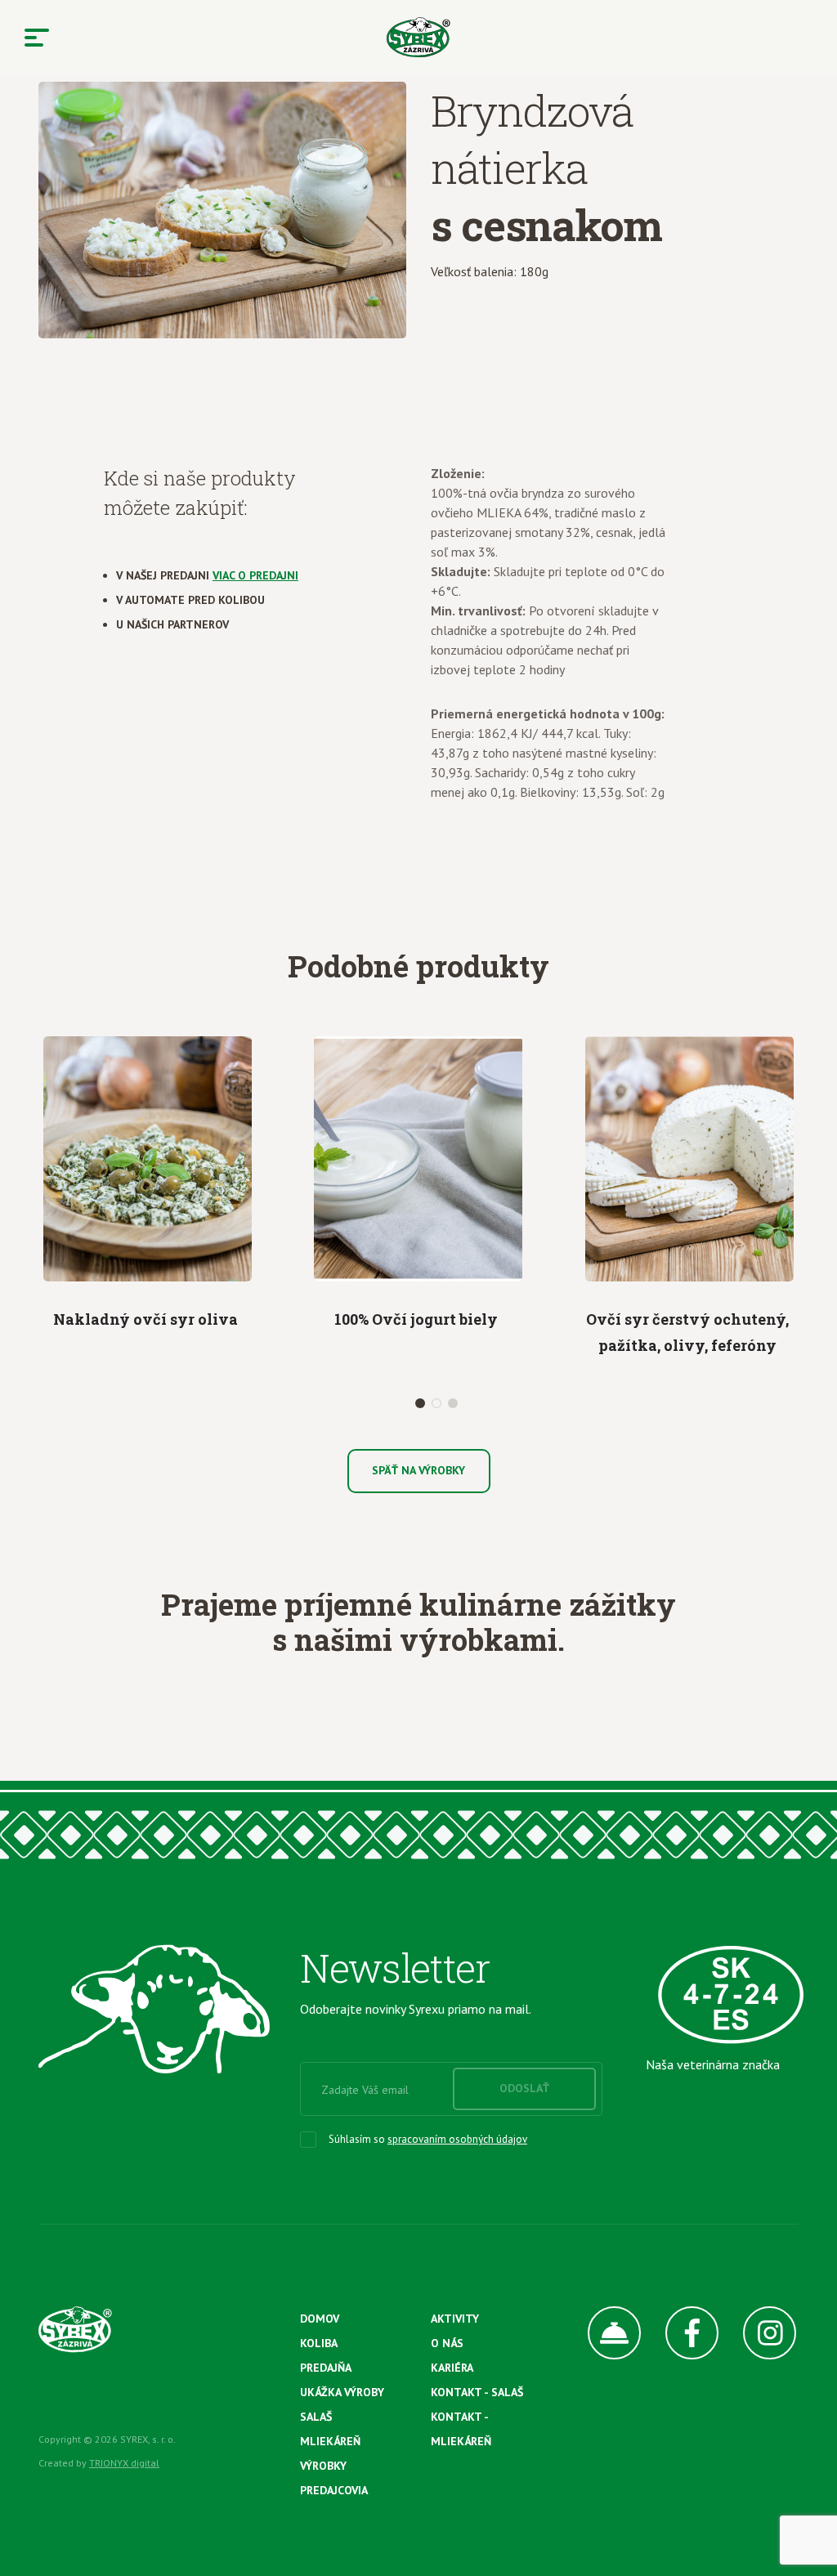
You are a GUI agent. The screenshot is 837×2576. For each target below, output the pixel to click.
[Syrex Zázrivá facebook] (680, 2333)
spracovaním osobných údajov (457, 2139)
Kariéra (452, 2368)
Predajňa (326, 2368)
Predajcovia (334, 2490)
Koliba (319, 2343)
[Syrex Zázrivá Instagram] (757, 2333)
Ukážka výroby (342, 2392)
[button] (420, 1403)
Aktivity (455, 2319)
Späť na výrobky (418, 1470)
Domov (320, 2319)
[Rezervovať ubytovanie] (602, 2333)
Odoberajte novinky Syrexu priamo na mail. (416, 2009)
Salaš (316, 2417)
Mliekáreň (330, 2441)
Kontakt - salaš (477, 2392)
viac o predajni (255, 575)
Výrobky (323, 2466)
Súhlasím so (428, 2139)
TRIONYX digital (124, 2463)
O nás (447, 2343)
